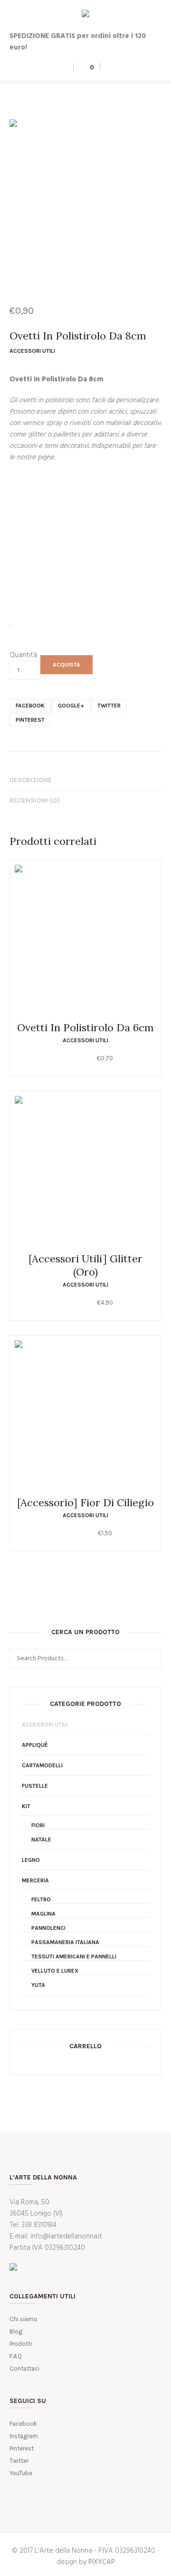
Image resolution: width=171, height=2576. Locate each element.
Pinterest (30, 720)
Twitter (109, 706)
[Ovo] (85, 195)
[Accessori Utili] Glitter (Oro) (85, 1265)
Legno (31, 1860)
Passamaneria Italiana (65, 1942)
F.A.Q (16, 2356)
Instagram (24, 2436)
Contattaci (24, 2368)
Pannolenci (48, 1928)
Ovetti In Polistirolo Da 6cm (85, 1027)
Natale (41, 1840)
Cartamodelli (42, 1765)
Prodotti (21, 2344)
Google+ (71, 706)
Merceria (35, 1880)
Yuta (38, 1985)
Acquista (66, 665)
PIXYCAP (102, 2562)
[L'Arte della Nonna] (85, 15)
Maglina (43, 1914)
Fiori (38, 1825)
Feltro (41, 1899)
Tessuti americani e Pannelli (74, 1956)
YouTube (21, 2473)
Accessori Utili (32, 351)
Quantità (23, 655)
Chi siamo (24, 2319)
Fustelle (35, 1786)
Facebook (30, 706)
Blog (16, 2331)
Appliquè (35, 1745)
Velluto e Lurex (55, 1971)
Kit (26, 1806)
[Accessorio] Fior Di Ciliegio (85, 1502)
